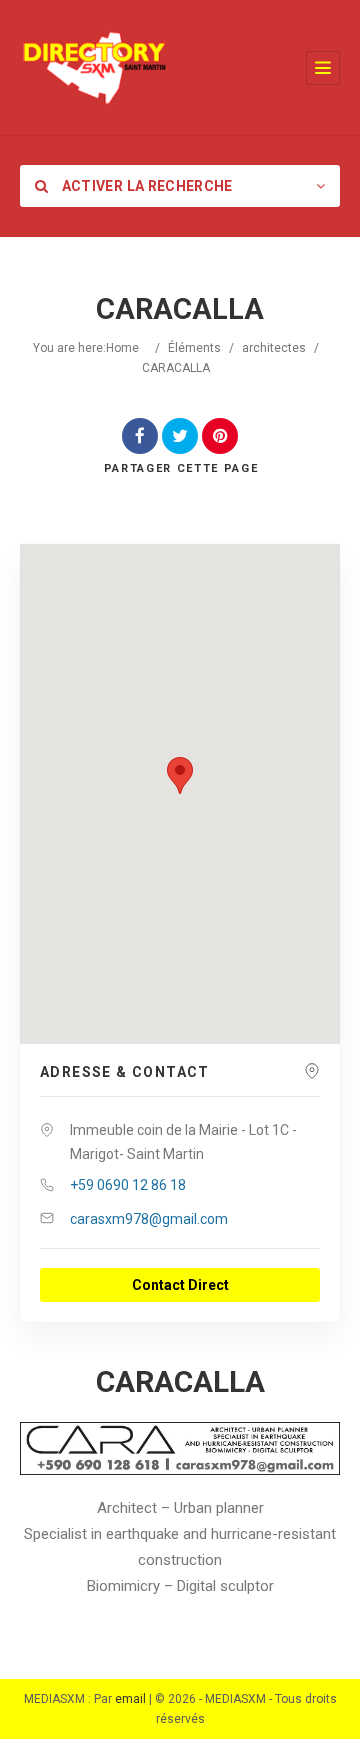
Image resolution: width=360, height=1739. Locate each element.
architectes (274, 348)
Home (122, 348)
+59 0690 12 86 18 (128, 1185)
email (130, 1699)
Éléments (194, 348)
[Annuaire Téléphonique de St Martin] (95, 67)
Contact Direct (180, 1285)
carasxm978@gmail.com (149, 1219)
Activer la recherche (145, 186)
